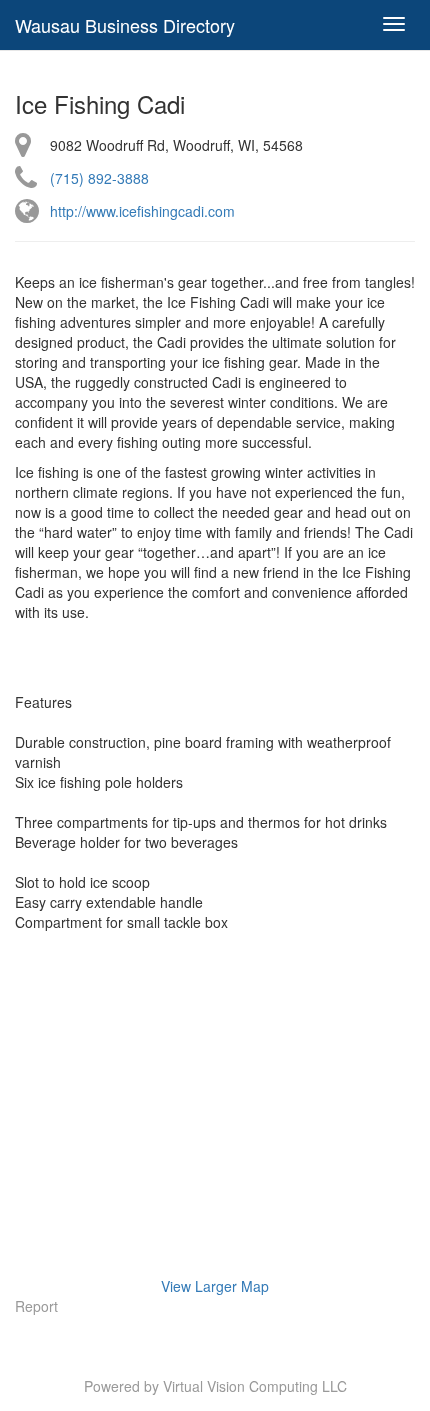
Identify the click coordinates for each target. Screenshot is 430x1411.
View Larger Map (215, 1286)
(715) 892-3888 (99, 178)
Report (36, 1306)
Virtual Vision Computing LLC (255, 1386)
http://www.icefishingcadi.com (142, 211)
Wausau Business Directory (125, 25)
